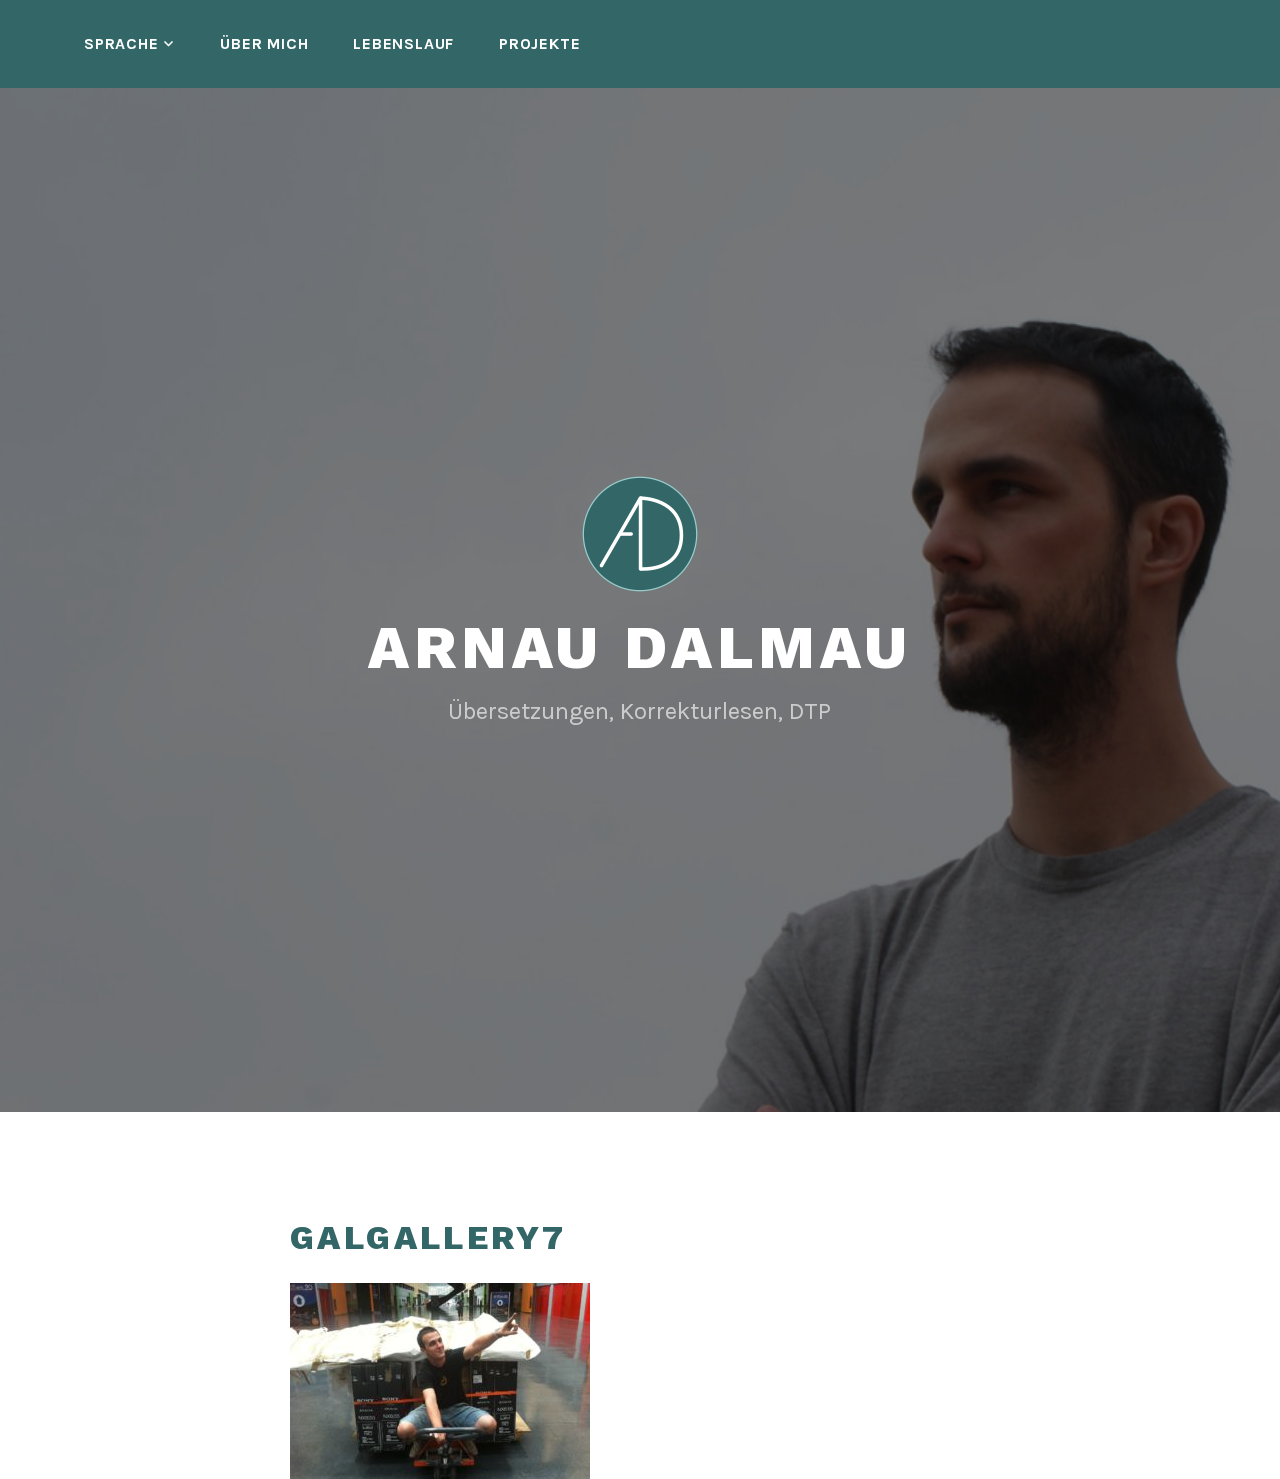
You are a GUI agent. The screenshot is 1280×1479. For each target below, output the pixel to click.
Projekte (539, 43)
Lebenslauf (403, 43)
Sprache (121, 43)
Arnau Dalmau (640, 647)
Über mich (264, 43)
